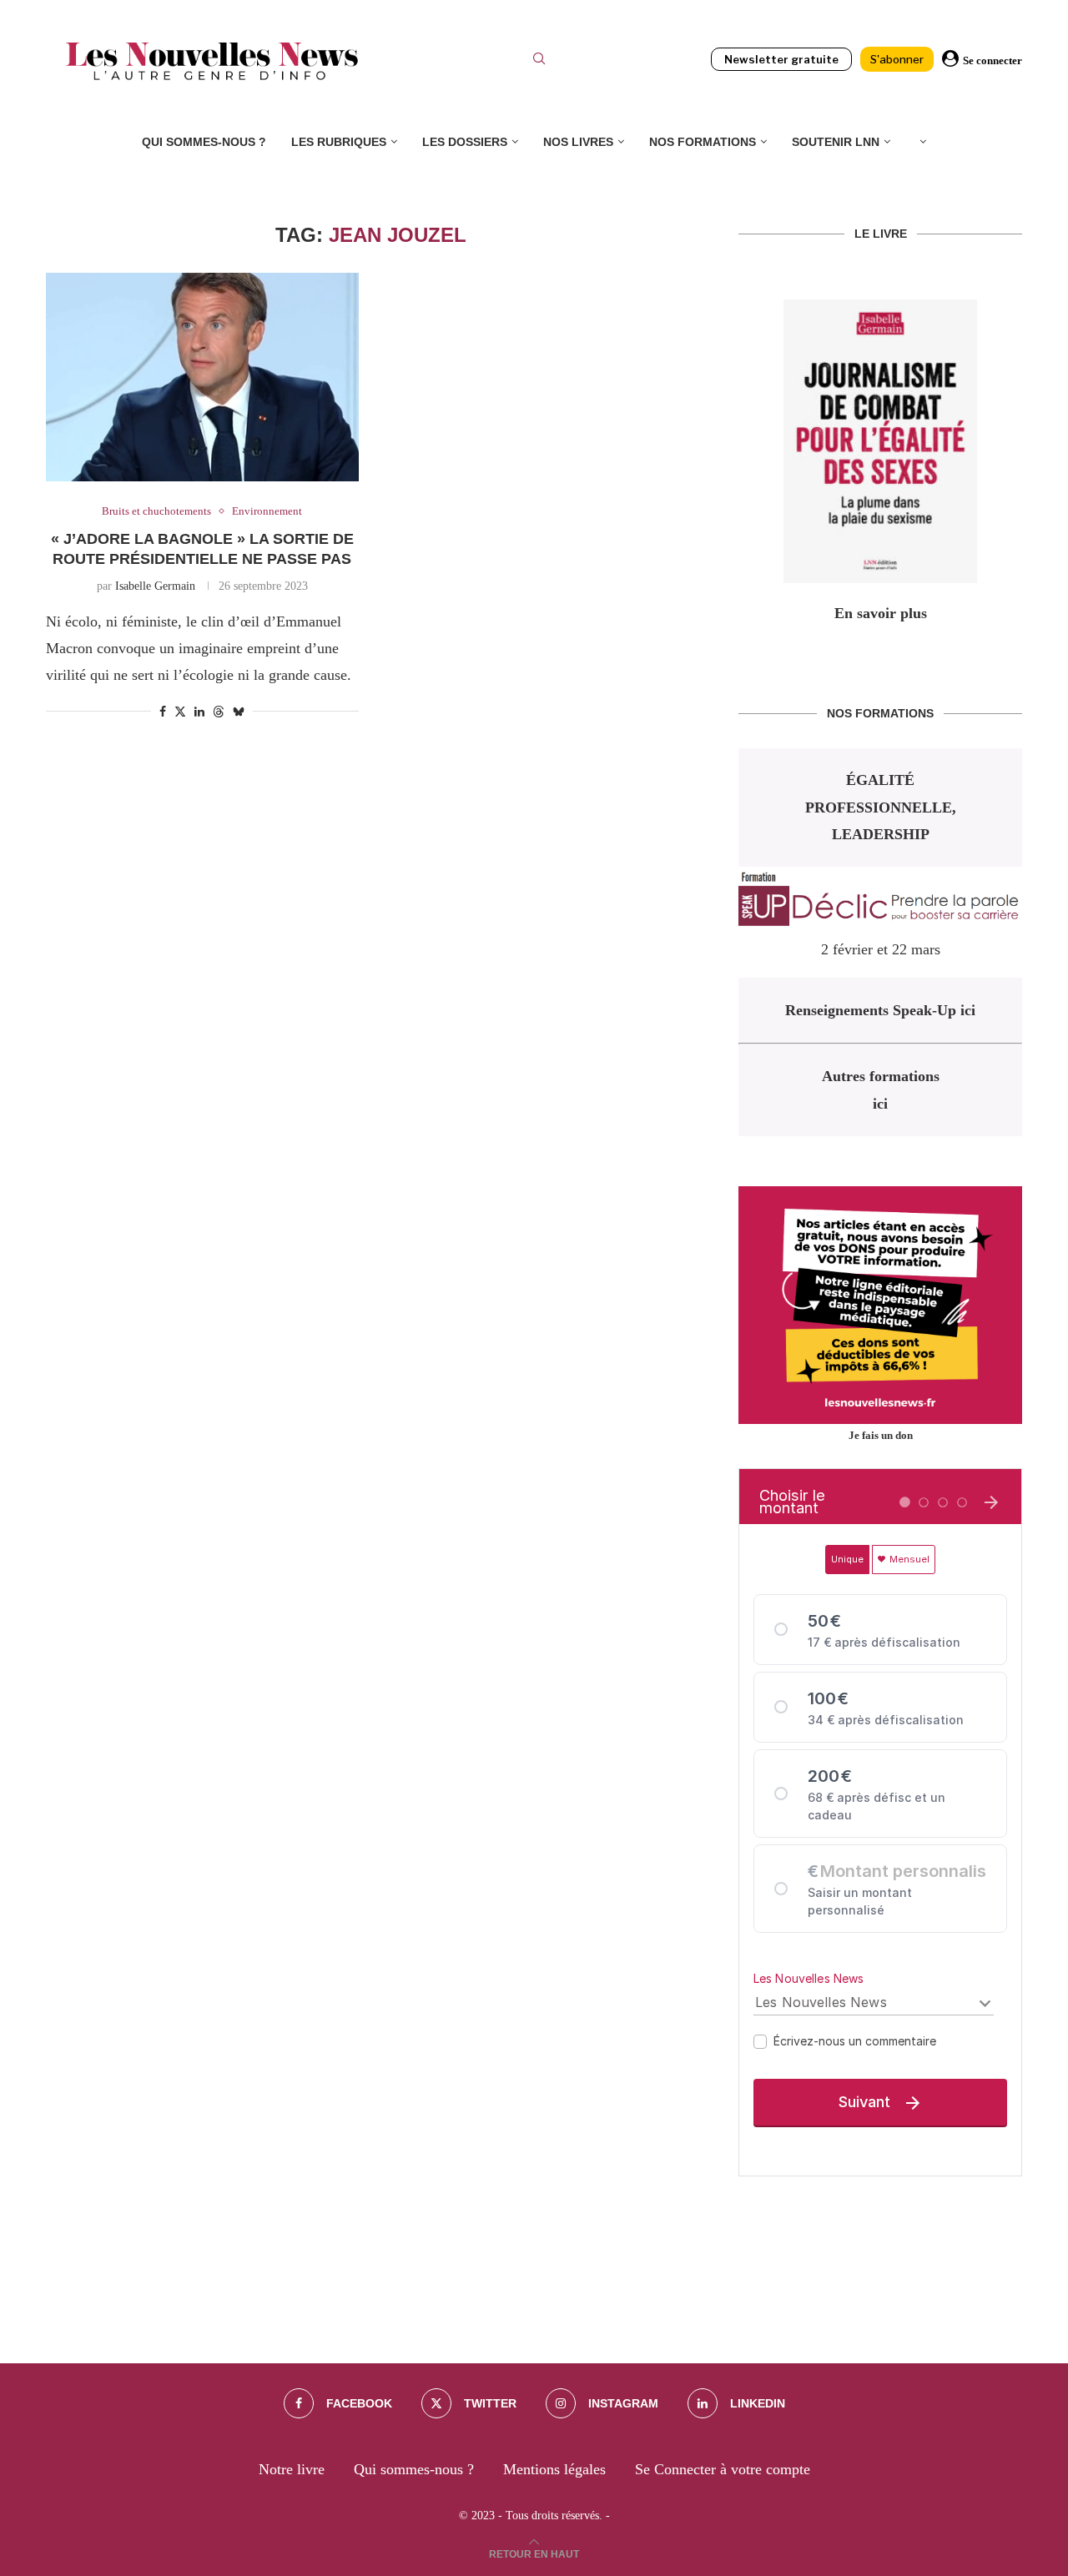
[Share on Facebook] (163, 712)
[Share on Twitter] (180, 712)
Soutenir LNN (836, 142)
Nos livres (578, 142)
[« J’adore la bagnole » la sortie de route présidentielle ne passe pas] (202, 377)
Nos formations (703, 142)
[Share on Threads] (219, 712)
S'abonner (897, 59)
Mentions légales (554, 2469)
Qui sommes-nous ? (204, 142)
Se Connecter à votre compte (723, 2469)
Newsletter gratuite (781, 59)
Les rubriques (339, 142)
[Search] (539, 61)
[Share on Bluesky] (239, 712)
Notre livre (292, 2469)
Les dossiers (465, 142)
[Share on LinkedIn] (199, 712)
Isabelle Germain (155, 586)
